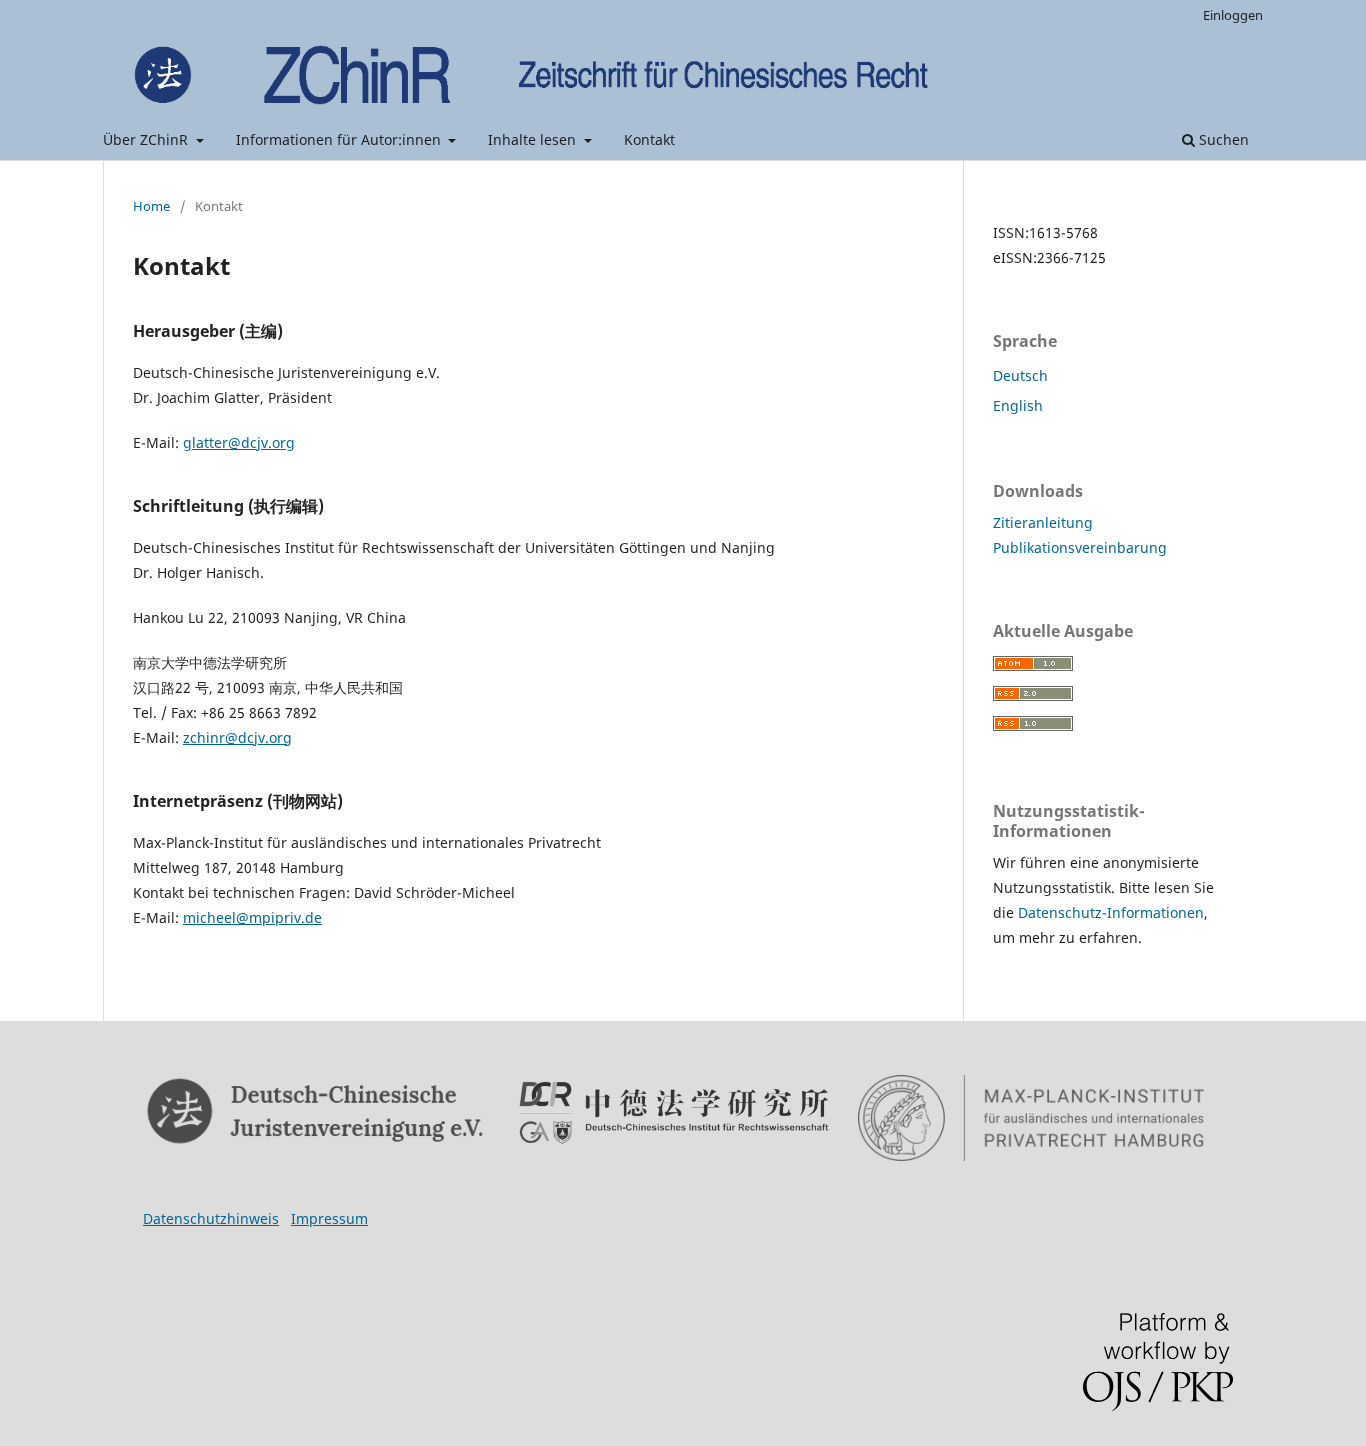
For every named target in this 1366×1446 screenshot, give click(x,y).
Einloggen (1233, 15)
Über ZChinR (147, 139)
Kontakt (649, 139)
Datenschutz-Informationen (1111, 912)
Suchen (1222, 139)
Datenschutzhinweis (211, 1218)
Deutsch (1020, 375)
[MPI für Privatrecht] (1031, 1118)
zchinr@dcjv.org (237, 737)
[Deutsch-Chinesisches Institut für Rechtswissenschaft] (674, 1113)
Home (151, 206)
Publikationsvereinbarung (1080, 547)
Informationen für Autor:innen (340, 139)
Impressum (329, 1218)
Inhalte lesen (534, 139)
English (1018, 405)
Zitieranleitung (1043, 522)
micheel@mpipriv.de (252, 917)
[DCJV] (316, 1112)
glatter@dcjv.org (239, 442)
